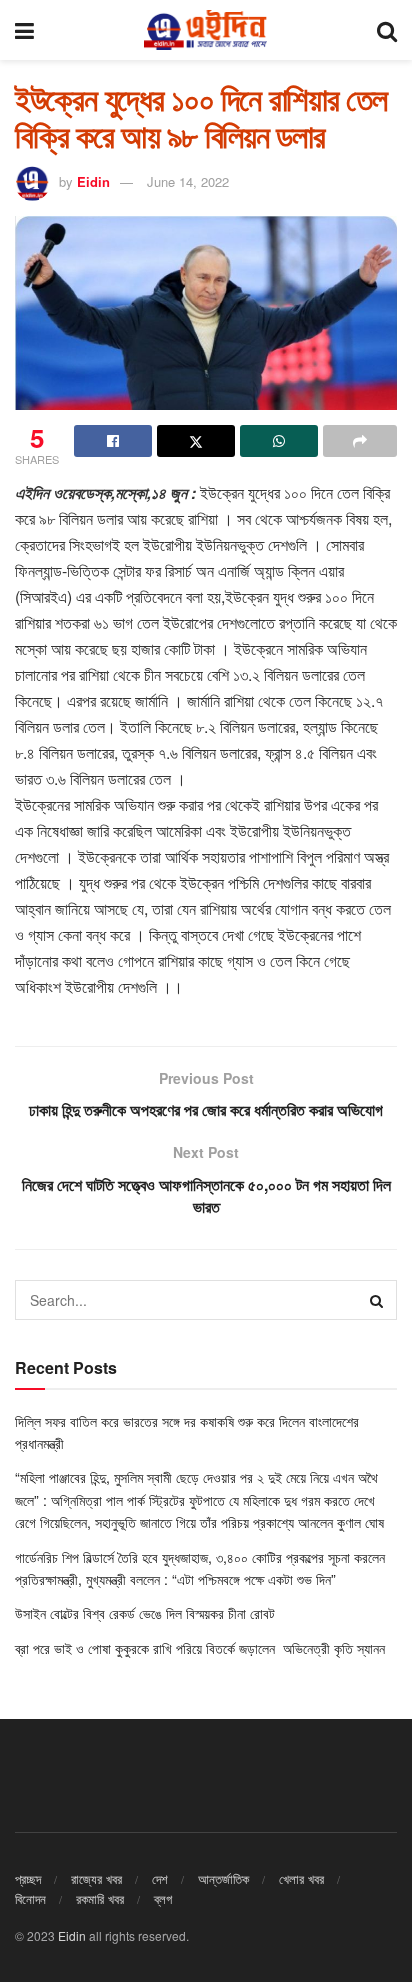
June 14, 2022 (188, 181)
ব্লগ (163, 1898)
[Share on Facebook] (113, 441)
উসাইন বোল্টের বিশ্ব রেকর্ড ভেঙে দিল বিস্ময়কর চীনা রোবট (145, 1613)
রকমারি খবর (100, 1898)
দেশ (160, 1878)
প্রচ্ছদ (28, 1878)
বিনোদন (30, 1898)
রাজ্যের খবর (96, 1878)
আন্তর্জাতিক (223, 1878)
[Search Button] (387, 30)
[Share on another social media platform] (360, 441)
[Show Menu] (24, 30)
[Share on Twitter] (196, 441)
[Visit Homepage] (205, 30)
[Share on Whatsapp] (279, 441)
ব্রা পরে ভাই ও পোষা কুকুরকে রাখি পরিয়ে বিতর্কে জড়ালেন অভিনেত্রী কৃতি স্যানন (202, 1648)
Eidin (93, 181)
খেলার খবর (301, 1878)
